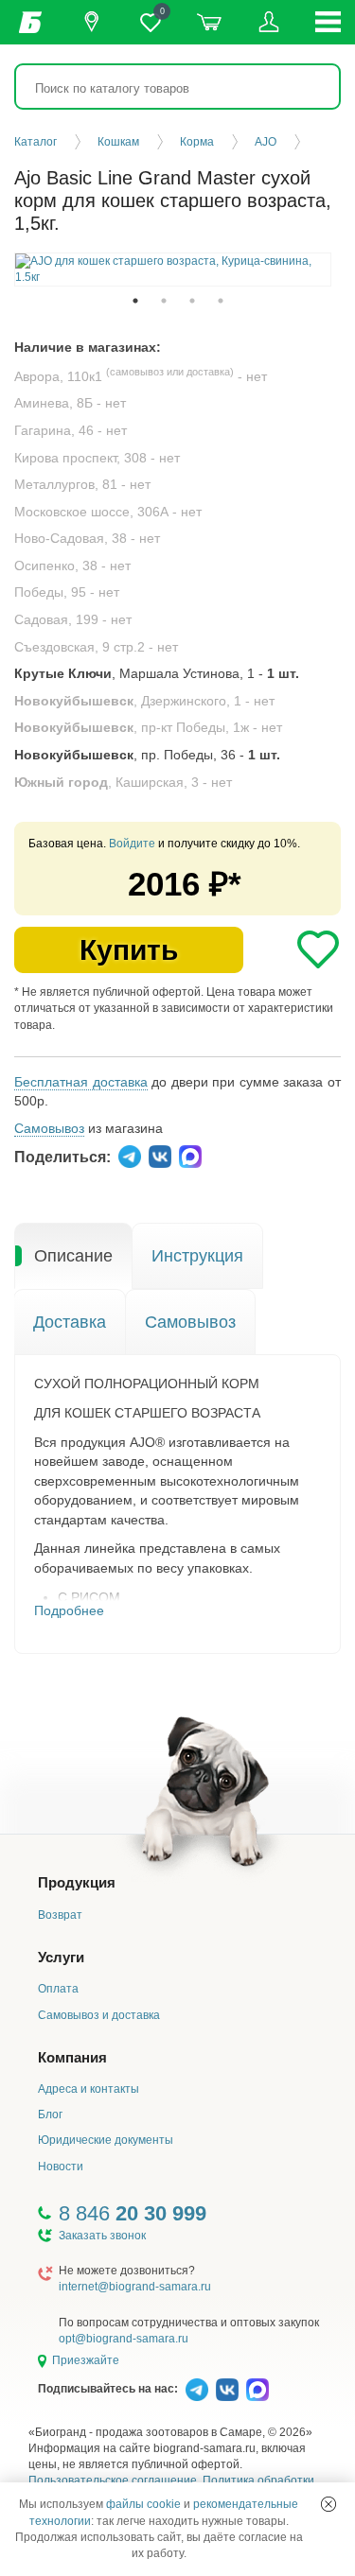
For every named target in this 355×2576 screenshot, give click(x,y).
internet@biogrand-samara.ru (135, 2287)
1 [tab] (135, 301)
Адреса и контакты (89, 2089)
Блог (50, 2115)
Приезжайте (86, 2360)
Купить (129, 950)
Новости (61, 2167)
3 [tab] (192, 301)
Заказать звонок (102, 2236)
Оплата (58, 1989)
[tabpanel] (173, 270)
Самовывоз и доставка (99, 2015)
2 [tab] (164, 301)
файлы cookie (143, 2504)
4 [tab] (221, 301)
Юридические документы (106, 2140)
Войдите (132, 844)
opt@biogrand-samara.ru (124, 2339)
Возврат (60, 1915)
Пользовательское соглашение (113, 2480)
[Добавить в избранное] (318, 949)
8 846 (133, 2213)
